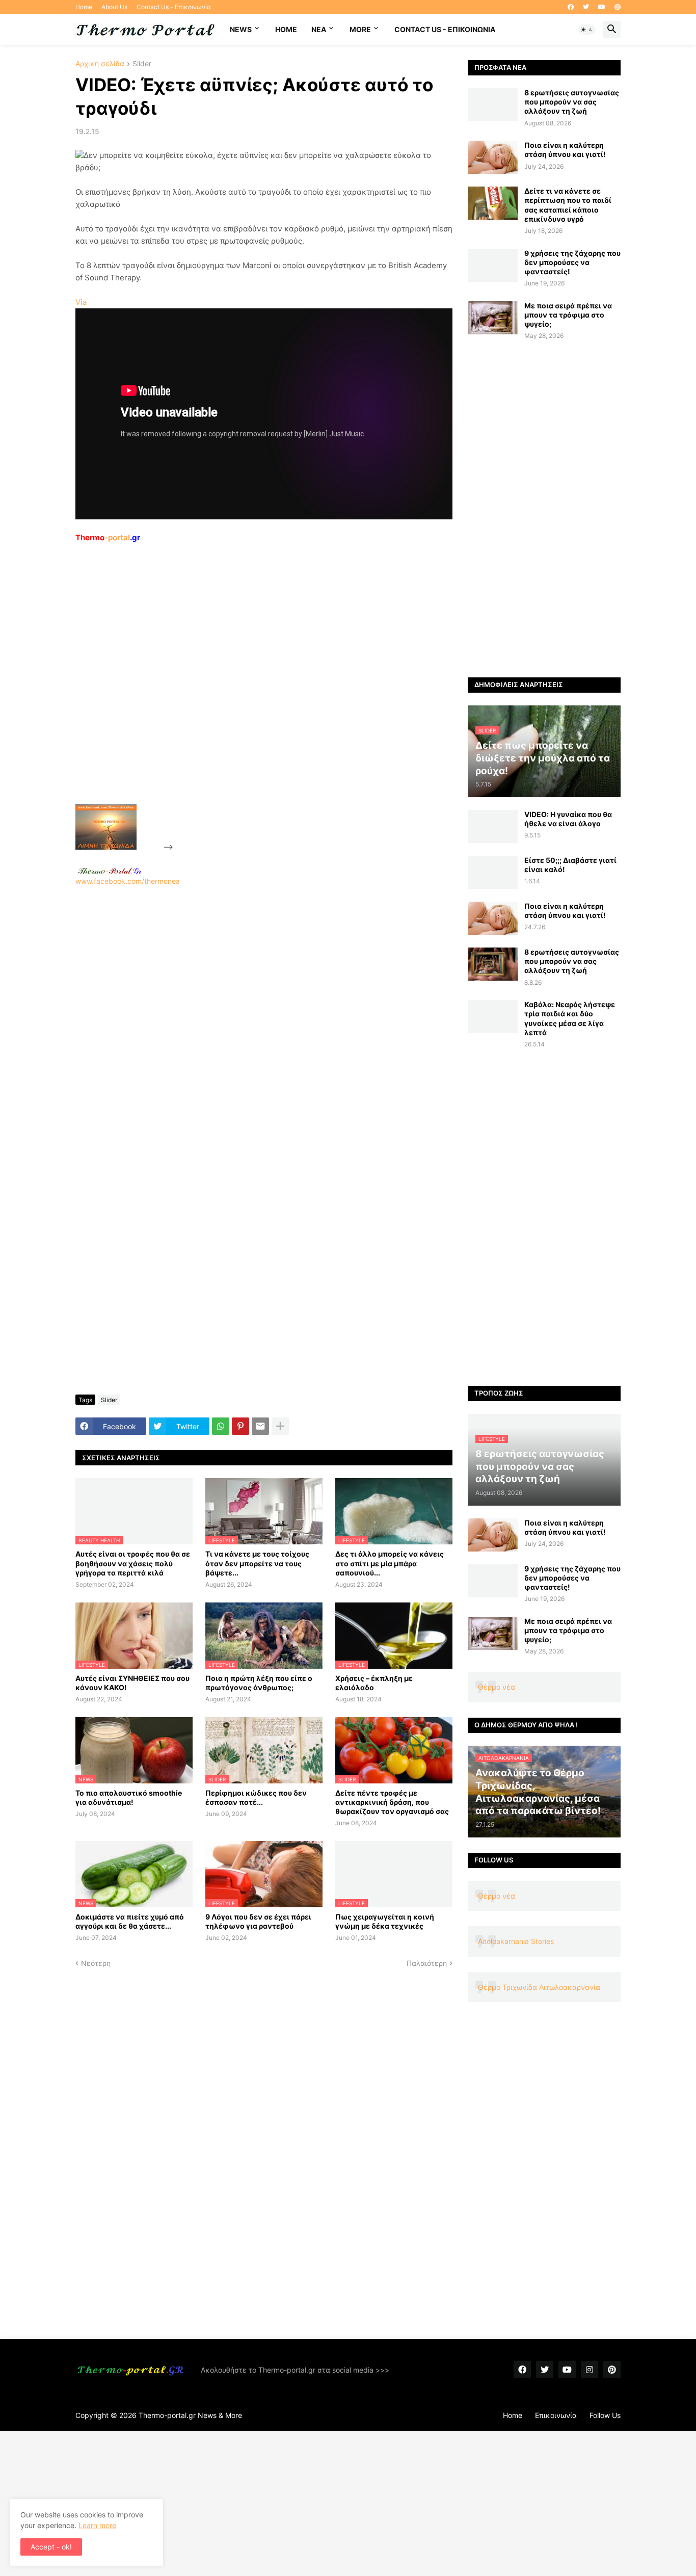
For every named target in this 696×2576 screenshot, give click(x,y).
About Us (114, 7)
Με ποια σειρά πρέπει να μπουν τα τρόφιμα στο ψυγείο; (568, 315)
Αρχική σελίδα (100, 64)
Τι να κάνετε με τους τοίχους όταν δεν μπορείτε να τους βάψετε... (257, 1563)
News (241, 29)
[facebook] (571, 7)
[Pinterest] (240, 1426)
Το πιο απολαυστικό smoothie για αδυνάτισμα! (129, 1797)
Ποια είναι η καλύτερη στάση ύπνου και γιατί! (565, 150)
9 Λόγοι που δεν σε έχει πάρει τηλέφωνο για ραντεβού (258, 1921)
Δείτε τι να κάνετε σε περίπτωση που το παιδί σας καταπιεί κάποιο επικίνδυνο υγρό (568, 205)
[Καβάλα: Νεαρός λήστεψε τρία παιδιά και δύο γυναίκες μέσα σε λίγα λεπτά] (493, 1017)
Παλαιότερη (427, 1963)
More (360, 29)
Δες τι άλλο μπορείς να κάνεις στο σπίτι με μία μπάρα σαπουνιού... (390, 1563)
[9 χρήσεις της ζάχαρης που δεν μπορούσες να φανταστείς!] (493, 265)
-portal (108, 537)
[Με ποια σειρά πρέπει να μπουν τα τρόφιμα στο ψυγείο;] (493, 318)
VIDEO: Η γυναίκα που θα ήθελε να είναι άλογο (568, 819)
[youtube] (602, 7)
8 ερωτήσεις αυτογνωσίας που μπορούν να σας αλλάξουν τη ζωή (572, 102)
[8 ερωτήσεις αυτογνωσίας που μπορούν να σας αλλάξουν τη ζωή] (493, 105)
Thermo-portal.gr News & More (190, 2415)
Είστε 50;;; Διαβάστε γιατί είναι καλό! (570, 865)
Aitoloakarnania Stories (516, 1941)
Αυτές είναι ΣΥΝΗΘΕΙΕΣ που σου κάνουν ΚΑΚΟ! (132, 1683)
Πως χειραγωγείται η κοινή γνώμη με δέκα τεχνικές (385, 1921)
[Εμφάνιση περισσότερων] (280, 1426)
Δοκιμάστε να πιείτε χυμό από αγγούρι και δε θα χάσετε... (130, 1921)
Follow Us (605, 2415)
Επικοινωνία (556, 2415)
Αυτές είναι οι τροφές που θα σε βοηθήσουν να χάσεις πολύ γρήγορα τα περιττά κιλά (133, 1563)
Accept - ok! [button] (51, 2547)
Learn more (97, 2525)
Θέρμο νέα (497, 1687)
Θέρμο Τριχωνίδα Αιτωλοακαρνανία (539, 1987)
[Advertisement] (252, 697)
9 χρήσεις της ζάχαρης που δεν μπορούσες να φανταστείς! (572, 262)
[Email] (260, 1426)
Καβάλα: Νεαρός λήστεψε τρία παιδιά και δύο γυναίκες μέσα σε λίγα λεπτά (570, 1018)
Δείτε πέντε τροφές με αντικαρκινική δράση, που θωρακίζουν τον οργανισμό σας (392, 1802)
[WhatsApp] (221, 1426)
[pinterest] (618, 7)
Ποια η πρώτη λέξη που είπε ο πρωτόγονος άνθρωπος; (259, 1683)
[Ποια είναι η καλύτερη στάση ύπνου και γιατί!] (493, 157)
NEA (319, 29)
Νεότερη (96, 1963)
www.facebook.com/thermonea (128, 881)
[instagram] (590, 2370)
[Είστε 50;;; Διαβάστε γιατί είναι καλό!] (493, 872)
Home (84, 7)
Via (81, 302)
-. (110, 871)
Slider (142, 64)
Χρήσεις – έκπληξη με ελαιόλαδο (374, 1683)
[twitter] (586, 7)
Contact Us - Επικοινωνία (174, 7)
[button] (587, 30)
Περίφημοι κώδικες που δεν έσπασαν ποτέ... (256, 1797)
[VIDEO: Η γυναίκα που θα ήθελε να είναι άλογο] (493, 826)
